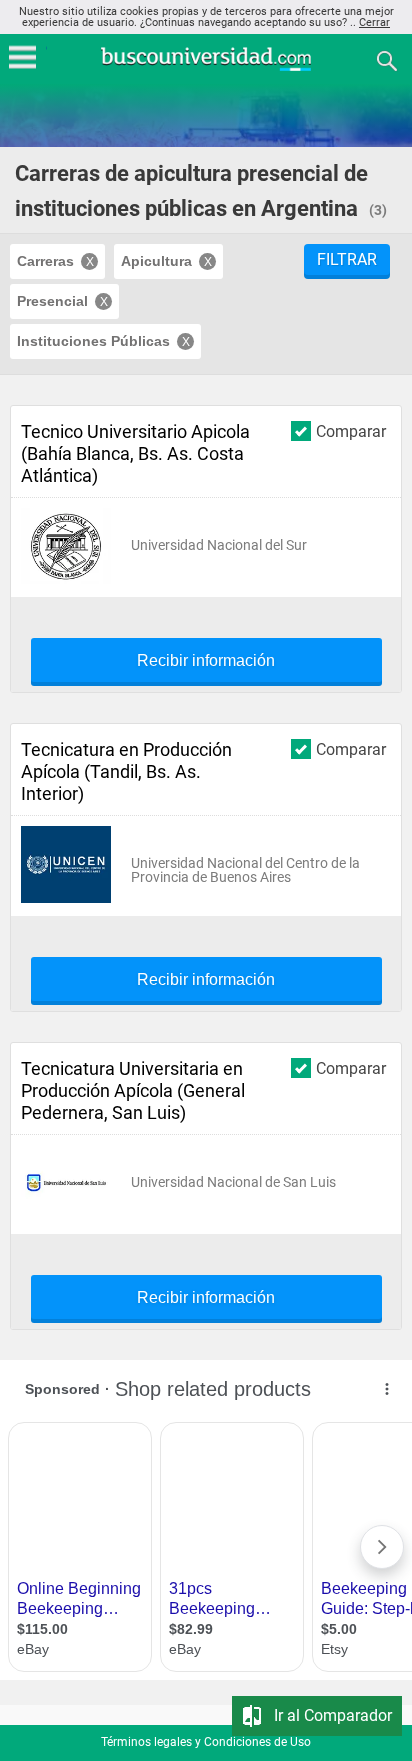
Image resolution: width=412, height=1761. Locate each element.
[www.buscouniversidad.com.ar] (206, 68)
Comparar (351, 431)
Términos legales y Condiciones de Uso (206, 1742)
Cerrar (374, 22)
